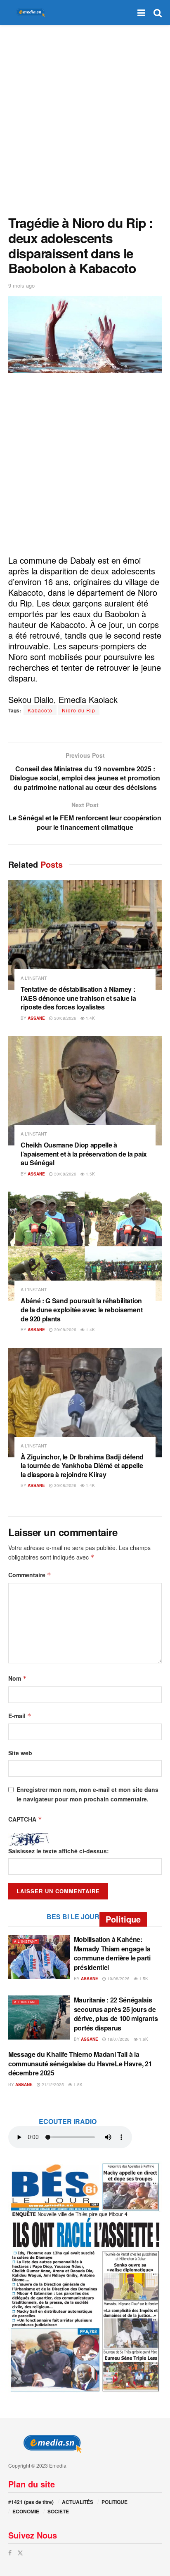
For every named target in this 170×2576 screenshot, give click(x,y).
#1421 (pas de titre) (31, 2502)
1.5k (90, 1174)
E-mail (20, 1716)
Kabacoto (40, 710)
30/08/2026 (65, 1018)
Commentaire (30, 1575)
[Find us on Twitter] (20, 2553)
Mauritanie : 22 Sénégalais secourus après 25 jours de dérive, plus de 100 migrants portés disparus (116, 2014)
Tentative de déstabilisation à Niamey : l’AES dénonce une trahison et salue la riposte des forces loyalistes (78, 998)
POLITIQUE (115, 2502)
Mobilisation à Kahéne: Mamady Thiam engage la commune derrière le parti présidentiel (112, 1953)
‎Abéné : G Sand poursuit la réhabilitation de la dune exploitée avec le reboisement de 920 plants (81, 1309)
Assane (36, 1018)
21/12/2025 (52, 2084)
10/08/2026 (118, 1979)
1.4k (90, 1018)
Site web (20, 1753)
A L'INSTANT (34, 978)
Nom (18, 1678)
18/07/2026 (118, 2039)
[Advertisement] (85, 118)
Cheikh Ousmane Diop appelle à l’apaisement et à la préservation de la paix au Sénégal (84, 1154)
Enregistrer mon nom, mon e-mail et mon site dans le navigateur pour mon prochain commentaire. (87, 1794)
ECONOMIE (26, 2511)
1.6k (143, 2039)
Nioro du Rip (79, 710)
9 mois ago (21, 285)
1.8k (77, 2084)
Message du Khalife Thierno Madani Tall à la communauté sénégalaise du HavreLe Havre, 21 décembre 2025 (80, 2063)
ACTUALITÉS (78, 2502)
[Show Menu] (141, 12)
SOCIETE (58, 2511)
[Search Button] (158, 12)
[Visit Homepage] (29, 13)
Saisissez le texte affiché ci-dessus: (59, 1851)
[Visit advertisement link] (85, 2277)
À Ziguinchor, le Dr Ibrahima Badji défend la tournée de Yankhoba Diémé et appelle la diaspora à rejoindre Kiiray (82, 1466)
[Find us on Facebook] (10, 2553)
